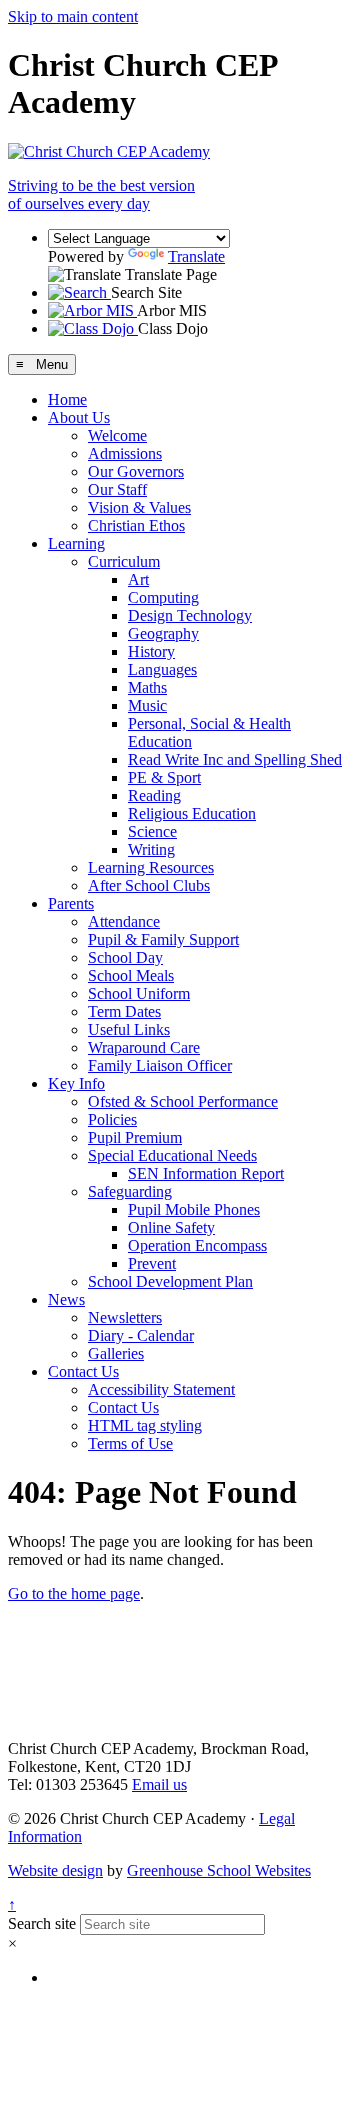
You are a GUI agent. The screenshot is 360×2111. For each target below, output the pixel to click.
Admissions (125, 453)
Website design (55, 1870)
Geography (163, 633)
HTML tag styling (145, 1425)
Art (138, 579)
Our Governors (136, 471)
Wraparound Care (144, 1047)
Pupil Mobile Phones (194, 1209)
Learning (76, 543)
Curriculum (124, 561)
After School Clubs (149, 885)
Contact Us (83, 1371)
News (66, 1299)
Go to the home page (74, 1593)
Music (147, 705)
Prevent (152, 1263)
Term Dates (124, 1011)
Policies (112, 1119)
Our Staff (117, 489)
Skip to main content (73, 16)
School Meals (131, 975)
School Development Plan (170, 1281)
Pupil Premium (135, 1137)
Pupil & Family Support (163, 939)
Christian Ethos (136, 525)
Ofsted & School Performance (183, 1101)
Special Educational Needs (172, 1155)
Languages (162, 669)
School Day (125, 957)
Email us (159, 1784)
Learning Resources (151, 867)
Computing (163, 597)
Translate (196, 256)
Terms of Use (130, 1443)
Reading (154, 795)
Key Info (76, 1083)
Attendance (124, 921)
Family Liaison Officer (160, 1065)
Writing (151, 849)
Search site (42, 1923)
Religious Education (192, 813)
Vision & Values (139, 507)
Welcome (117, 435)
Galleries (116, 1353)
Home (67, 399)
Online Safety (171, 1227)
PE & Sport (164, 777)
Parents (71, 903)
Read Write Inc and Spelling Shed (235, 759)
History (151, 651)
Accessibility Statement (161, 1389)
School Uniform (139, 993)
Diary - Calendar (141, 1335)
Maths (147, 687)
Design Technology (190, 615)
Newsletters (125, 1317)
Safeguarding (130, 1191)
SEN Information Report (206, 1173)
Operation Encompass (197, 1245)
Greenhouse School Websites (219, 1870)
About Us (79, 417)
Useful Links (129, 1029)
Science (152, 831)
